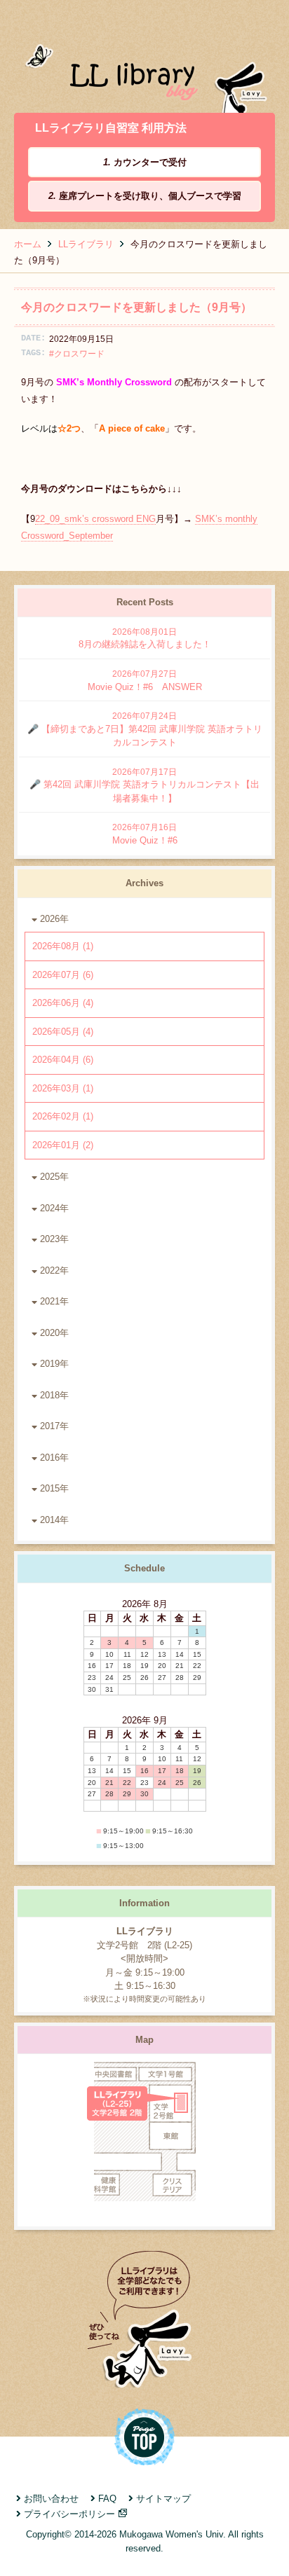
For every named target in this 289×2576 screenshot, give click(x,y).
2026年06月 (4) (63, 1003)
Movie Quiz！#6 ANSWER (145, 681)
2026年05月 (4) (63, 1032)
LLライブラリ (86, 244)
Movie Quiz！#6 (145, 834)
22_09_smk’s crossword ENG (95, 519)
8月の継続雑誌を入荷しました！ (145, 639)
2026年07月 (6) (63, 975)
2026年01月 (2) (63, 1145)
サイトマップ (163, 2499)
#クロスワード (77, 353)
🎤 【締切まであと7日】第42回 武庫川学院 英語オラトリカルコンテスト (145, 729)
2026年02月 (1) (63, 1116)
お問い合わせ (51, 2499)
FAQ (107, 2499)
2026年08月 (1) (63, 946)
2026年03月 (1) (63, 1088)
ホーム (28, 244)
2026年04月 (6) (63, 1060)
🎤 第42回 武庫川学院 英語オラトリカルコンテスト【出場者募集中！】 (144, 785)
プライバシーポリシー (69, 2514)
